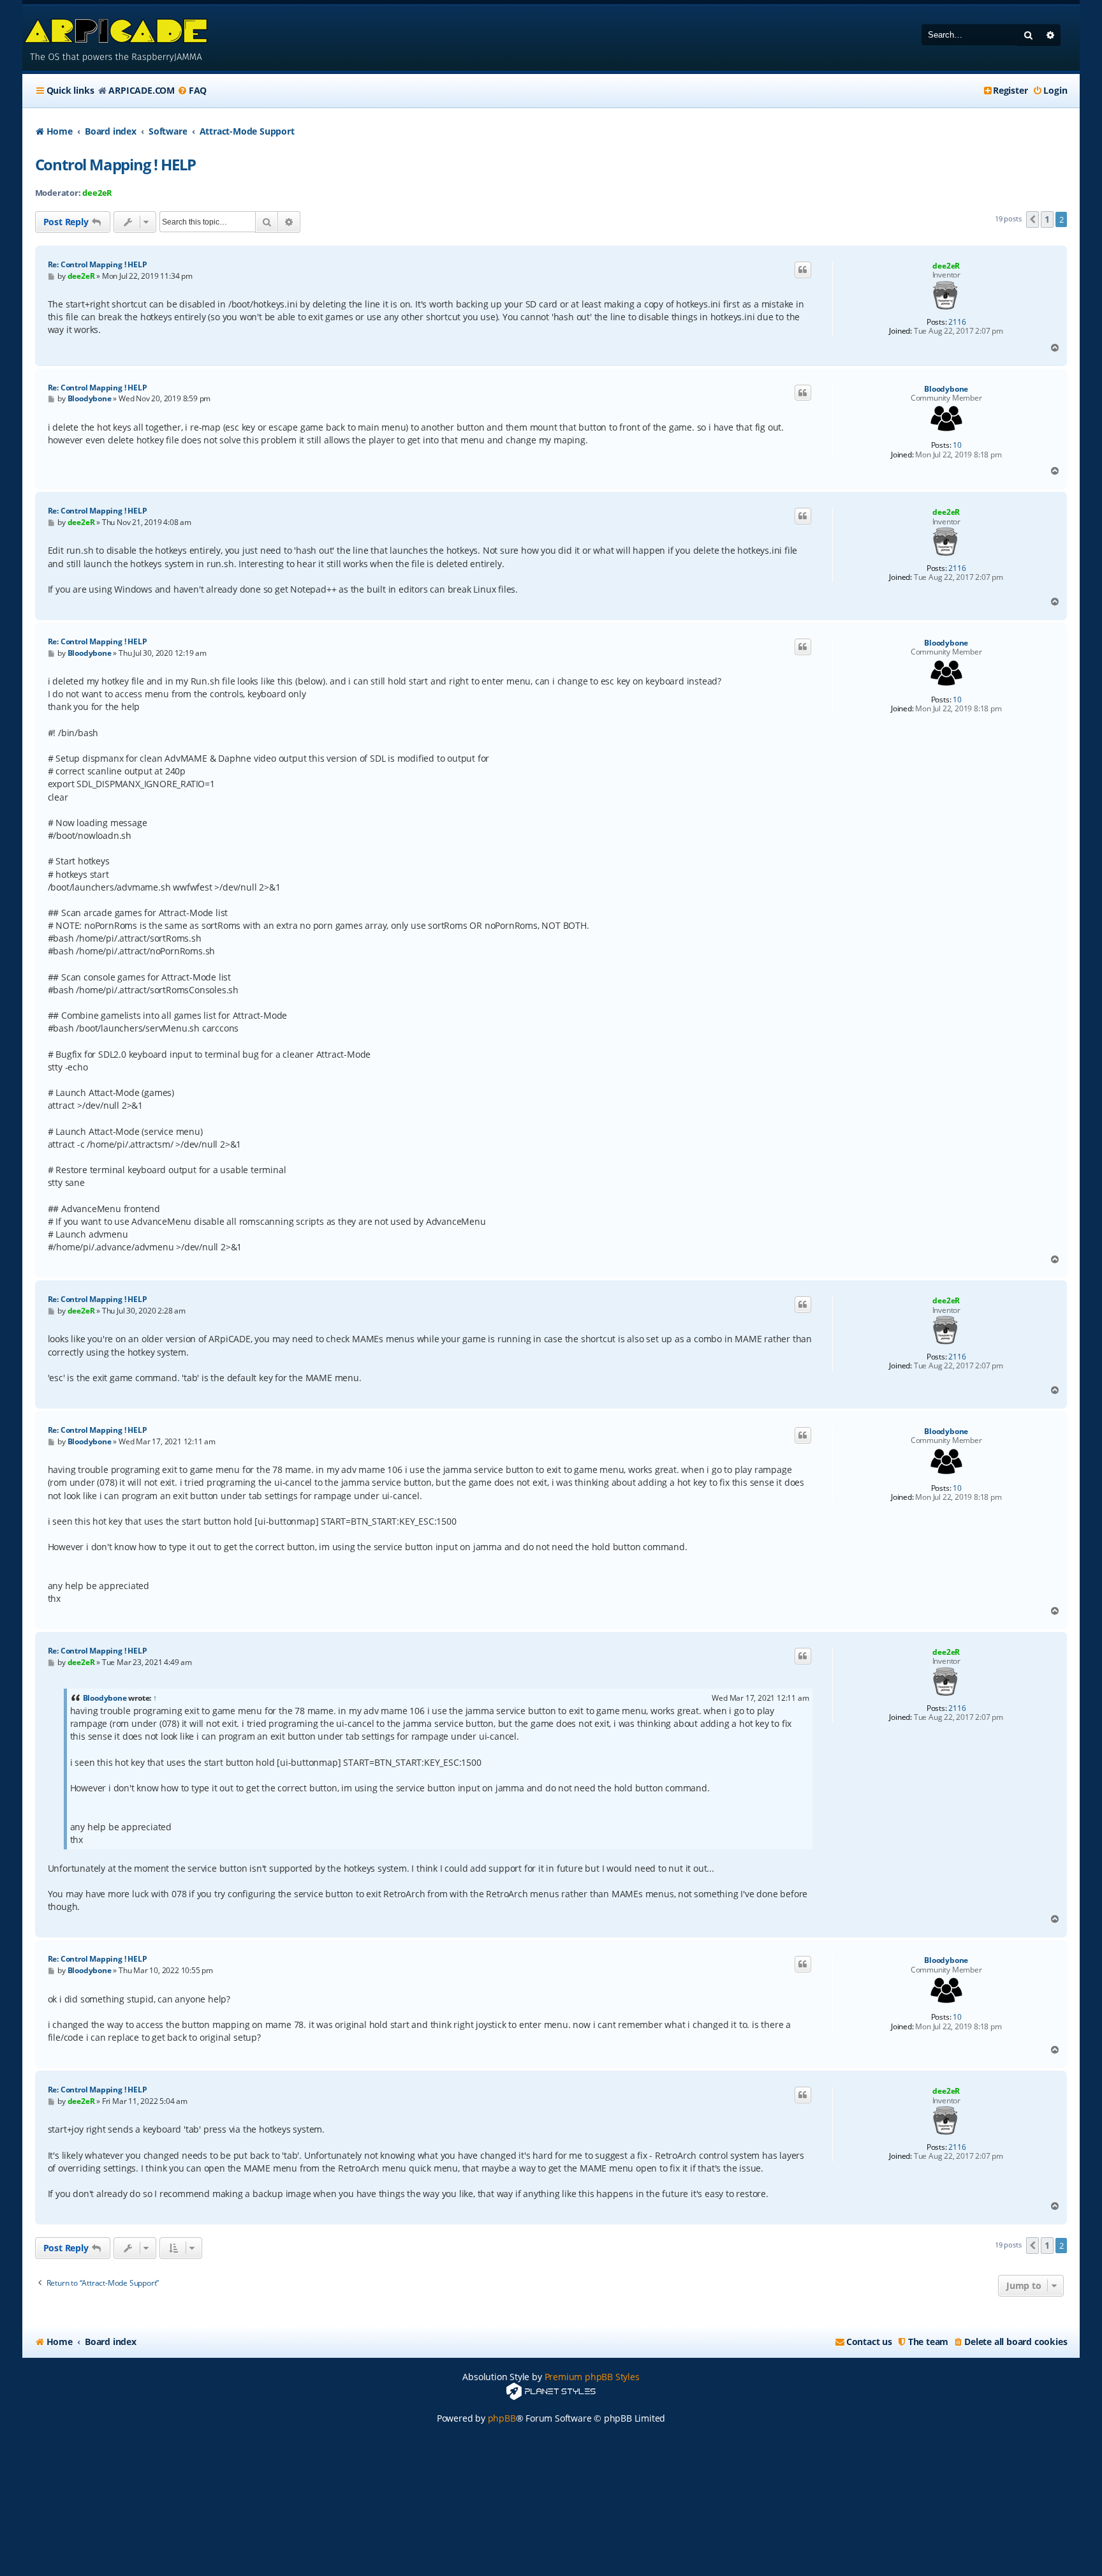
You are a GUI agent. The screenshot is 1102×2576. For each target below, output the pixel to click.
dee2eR (97, 193)
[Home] (117, 38)
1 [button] (1047, 219)
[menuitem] (192, 91)
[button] (1032, 219)
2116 (957, 322)
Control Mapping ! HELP (116, 164)
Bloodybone (946, 389)
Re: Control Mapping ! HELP (98, 264)
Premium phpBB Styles (592, 2377)
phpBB (502, 2418)
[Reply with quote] (803, 270)
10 (957, 445)
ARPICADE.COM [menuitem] (142, 90)
